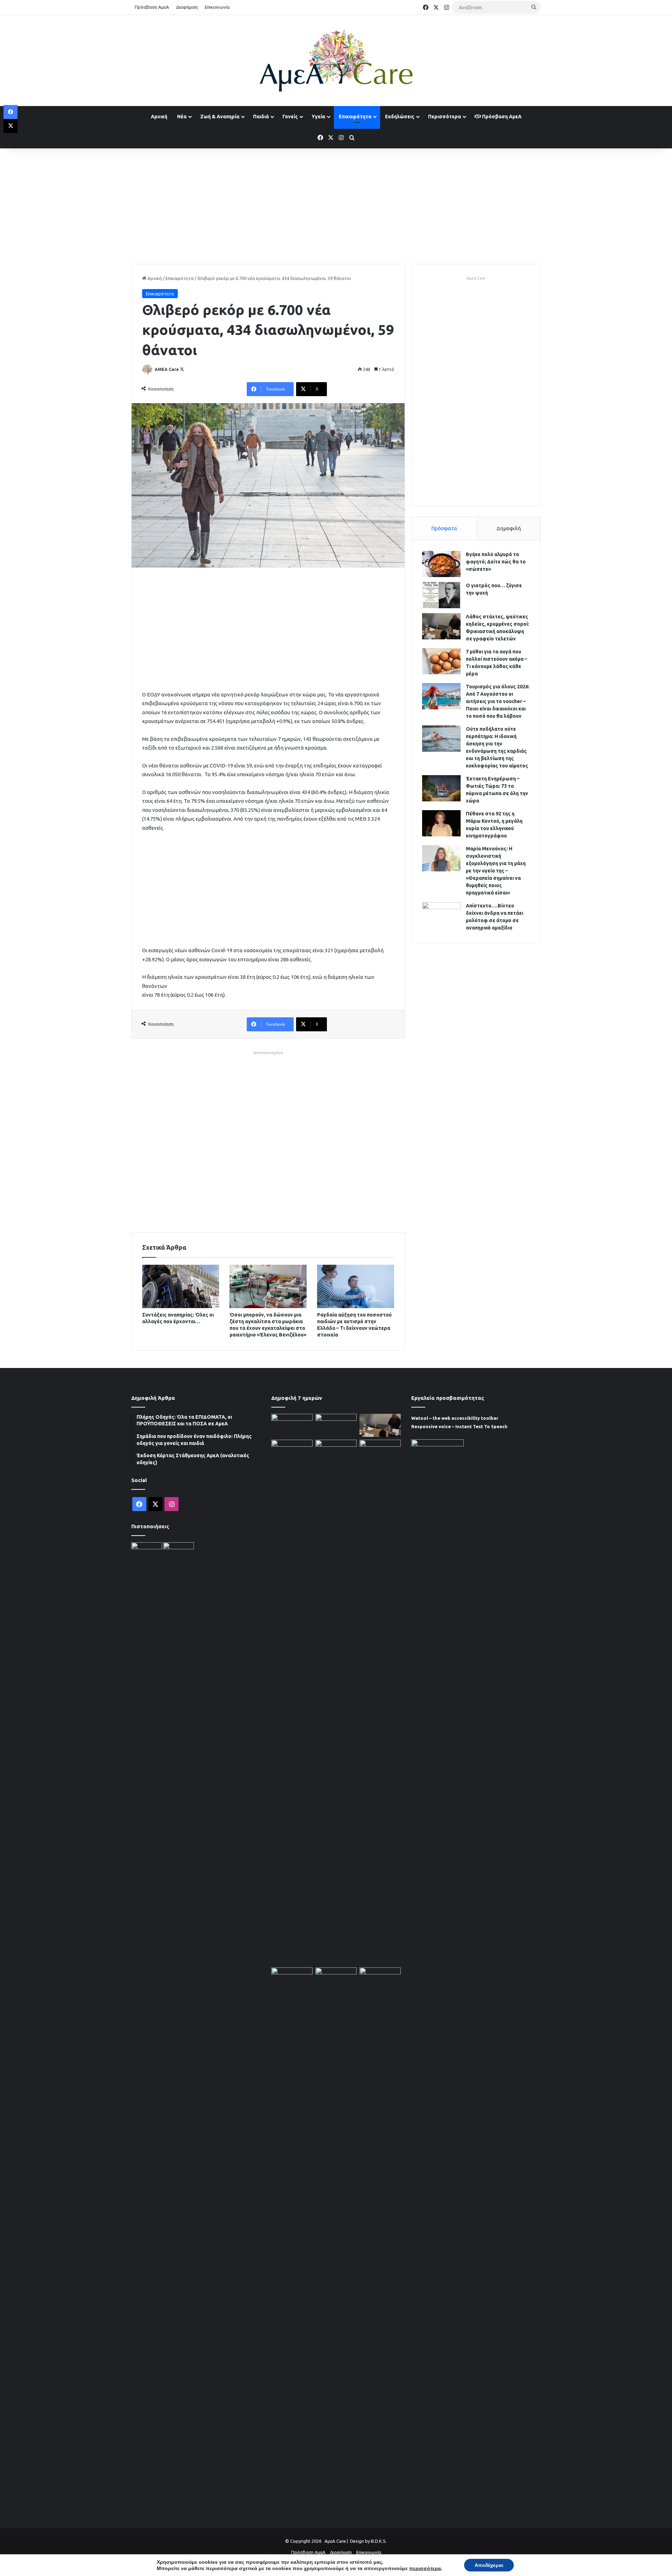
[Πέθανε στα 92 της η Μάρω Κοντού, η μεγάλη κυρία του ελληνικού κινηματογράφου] (441, 823)
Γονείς (290, 117)
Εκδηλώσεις (400, 117)
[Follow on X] (182, 369)
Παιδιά (261, 117)
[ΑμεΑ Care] (336, 61)
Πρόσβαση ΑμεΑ (152, 7)
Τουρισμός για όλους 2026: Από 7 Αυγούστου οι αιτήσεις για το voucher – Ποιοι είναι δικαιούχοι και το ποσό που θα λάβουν (498, 701)
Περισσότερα (444, 117)
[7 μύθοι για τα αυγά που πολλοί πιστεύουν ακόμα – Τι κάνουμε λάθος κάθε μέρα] (441, 661)
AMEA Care (167, 369)
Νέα (182, 117)
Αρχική (159, 117)
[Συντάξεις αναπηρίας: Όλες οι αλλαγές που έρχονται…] (181, 1286)
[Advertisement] (336, 204)
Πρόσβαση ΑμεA (501, 117)
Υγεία (318, 117)
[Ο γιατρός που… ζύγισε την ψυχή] (441, 595)
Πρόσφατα (444, 528)
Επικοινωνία (217, 7)
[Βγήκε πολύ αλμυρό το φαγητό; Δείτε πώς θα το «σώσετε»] (441, 564)
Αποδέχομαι (489, 2565)
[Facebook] (10, 112)
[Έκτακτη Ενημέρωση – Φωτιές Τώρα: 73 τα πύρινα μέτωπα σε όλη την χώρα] (441, 788)
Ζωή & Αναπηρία (220, 117)
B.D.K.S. (379, 2541)
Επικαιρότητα (355, 117)
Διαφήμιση (187, 7)
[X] (10, 126)
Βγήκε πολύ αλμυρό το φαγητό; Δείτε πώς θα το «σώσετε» (496, 562)
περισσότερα (425, 2568)
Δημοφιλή (509, 528)
